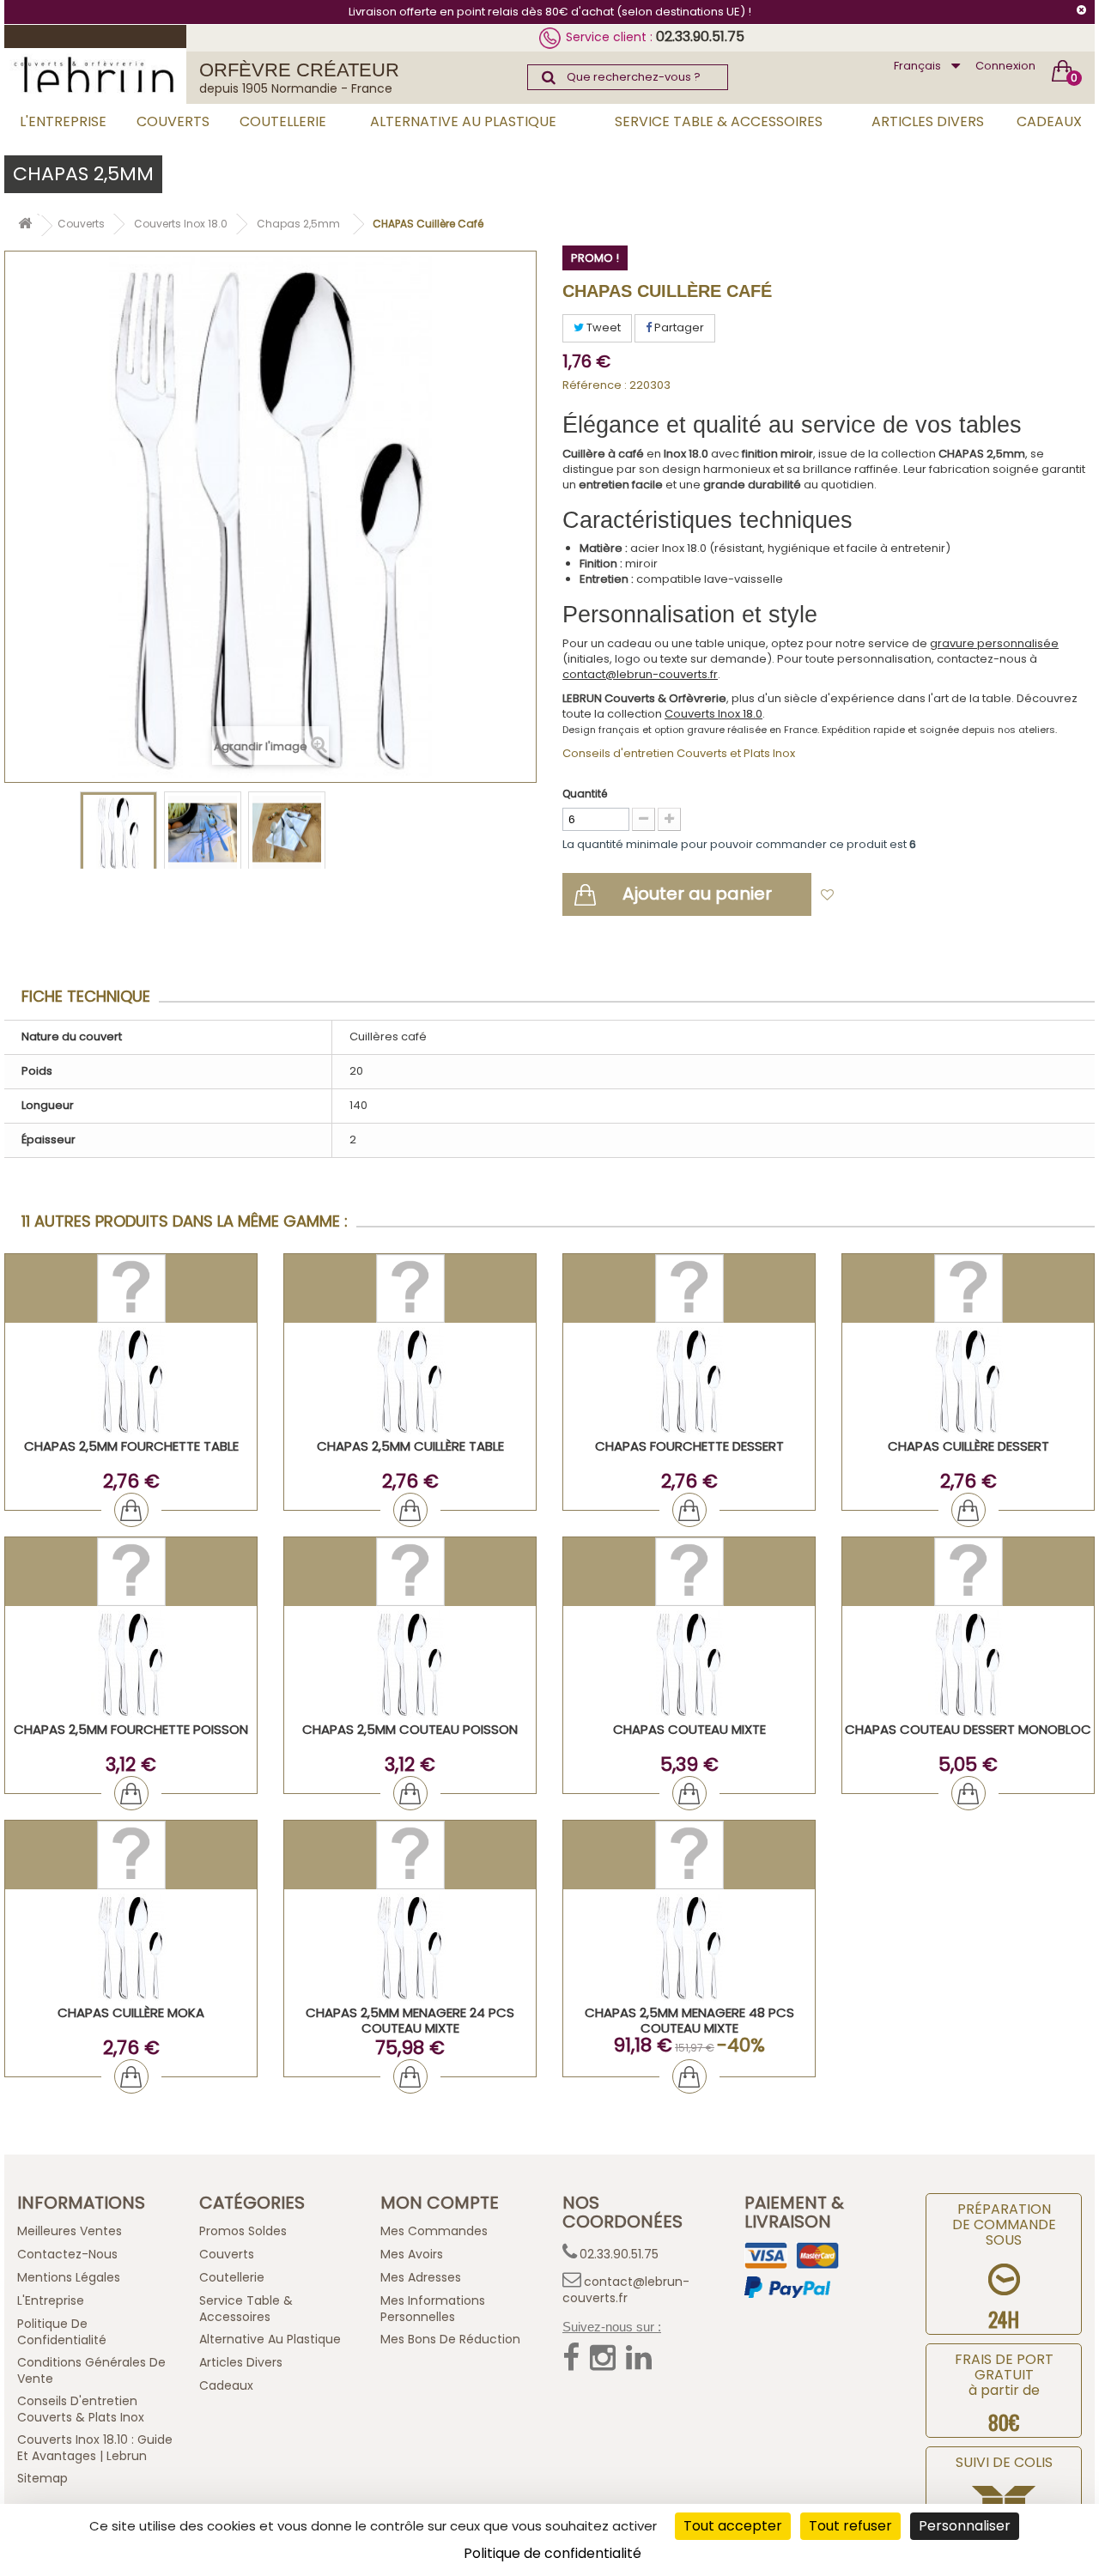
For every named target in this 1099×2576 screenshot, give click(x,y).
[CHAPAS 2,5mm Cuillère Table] (410, 1381)
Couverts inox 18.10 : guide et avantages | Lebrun (95, 2448)
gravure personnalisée (994, 643)
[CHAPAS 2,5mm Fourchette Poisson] (131, 1664)
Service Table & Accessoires (719, 121)
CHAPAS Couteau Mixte (689, 1729)
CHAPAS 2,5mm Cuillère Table (410, 1446)
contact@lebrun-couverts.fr (640, 674)
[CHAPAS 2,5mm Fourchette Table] (131, 1381)
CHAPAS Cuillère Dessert (968, 1446)
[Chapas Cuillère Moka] (131, 1947)
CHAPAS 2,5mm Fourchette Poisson (131, 1729)
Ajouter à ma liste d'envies (920, 896)
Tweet (602, 327)
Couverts (173, 121)
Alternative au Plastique (463, 121)
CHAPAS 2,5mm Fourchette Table (131, 1446)
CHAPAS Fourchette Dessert (689, 1446)
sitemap (43, 2478)
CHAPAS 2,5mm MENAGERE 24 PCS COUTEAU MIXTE (410, 2020)
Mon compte (440, 2203)
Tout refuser (850, 2526)
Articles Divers (928, 121)
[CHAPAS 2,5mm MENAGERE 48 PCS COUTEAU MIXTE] (689, 1947)
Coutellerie (283, 121)
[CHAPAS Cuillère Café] (118, 833)
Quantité (585, 794)
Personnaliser (965, 2526)
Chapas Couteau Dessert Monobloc (968, 1729)
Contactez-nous (67, 2254)
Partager (678, 327)
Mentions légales (69, 2277)
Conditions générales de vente (91, 2370)
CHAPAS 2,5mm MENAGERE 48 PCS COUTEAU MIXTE (689, 2020)
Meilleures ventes (70, 2231)
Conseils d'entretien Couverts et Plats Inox (679, 753)
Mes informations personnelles (433, 2309)
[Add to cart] (131, 1510)
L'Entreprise (63, 121)
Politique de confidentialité (62, 2332)
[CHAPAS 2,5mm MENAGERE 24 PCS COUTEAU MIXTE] (410, 1947)
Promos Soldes (243, 2231)
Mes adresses (421, 2277)
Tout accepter (733, 2526)
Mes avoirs (412, 2254)
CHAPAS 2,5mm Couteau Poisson (410, 1729)
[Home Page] (25, 226)
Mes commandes (434, 2231)
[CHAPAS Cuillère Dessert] (968, 1381)
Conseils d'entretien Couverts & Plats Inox (81, 2409)
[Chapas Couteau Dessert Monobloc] (968, 1664)
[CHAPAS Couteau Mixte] (689, 1664)
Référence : (595, 385)
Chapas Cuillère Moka (131, 2012)
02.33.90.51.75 (700, 36)
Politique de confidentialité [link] (553, 2553)
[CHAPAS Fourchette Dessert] (689, 1381)
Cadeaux (1049, 121)
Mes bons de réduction (450, 2339)
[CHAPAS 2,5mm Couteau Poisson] (410, 1664)
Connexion (1005, 66)
